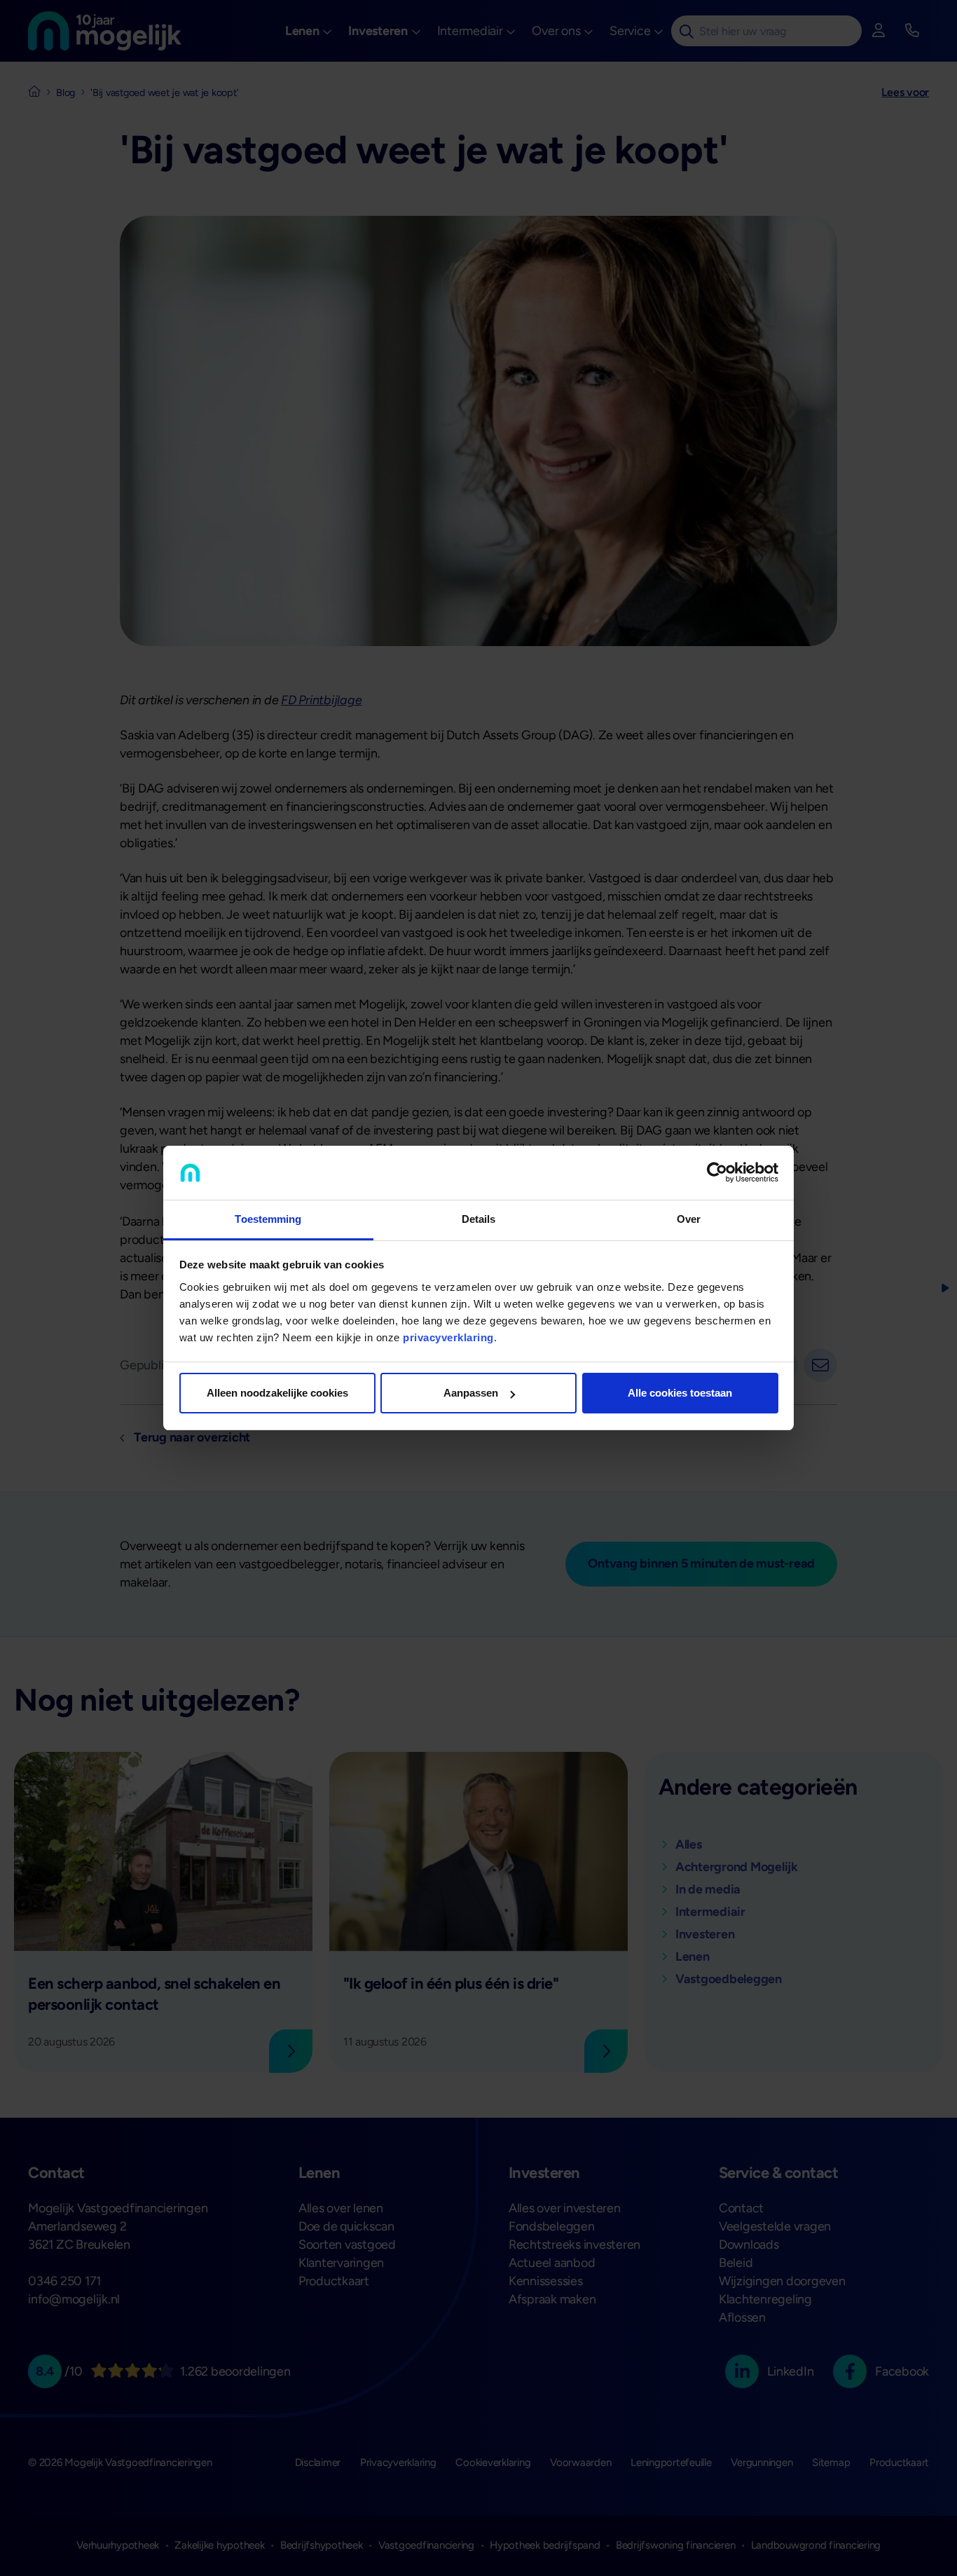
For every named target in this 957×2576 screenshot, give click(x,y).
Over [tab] (689, 1219)
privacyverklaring (448, 1337)
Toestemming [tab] (268, 1219)
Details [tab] (479, 1219)
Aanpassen (471, 1393)
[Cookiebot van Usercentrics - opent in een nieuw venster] (717, 1173)
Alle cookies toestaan (680, 1393)
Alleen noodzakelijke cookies (277, 1393)
